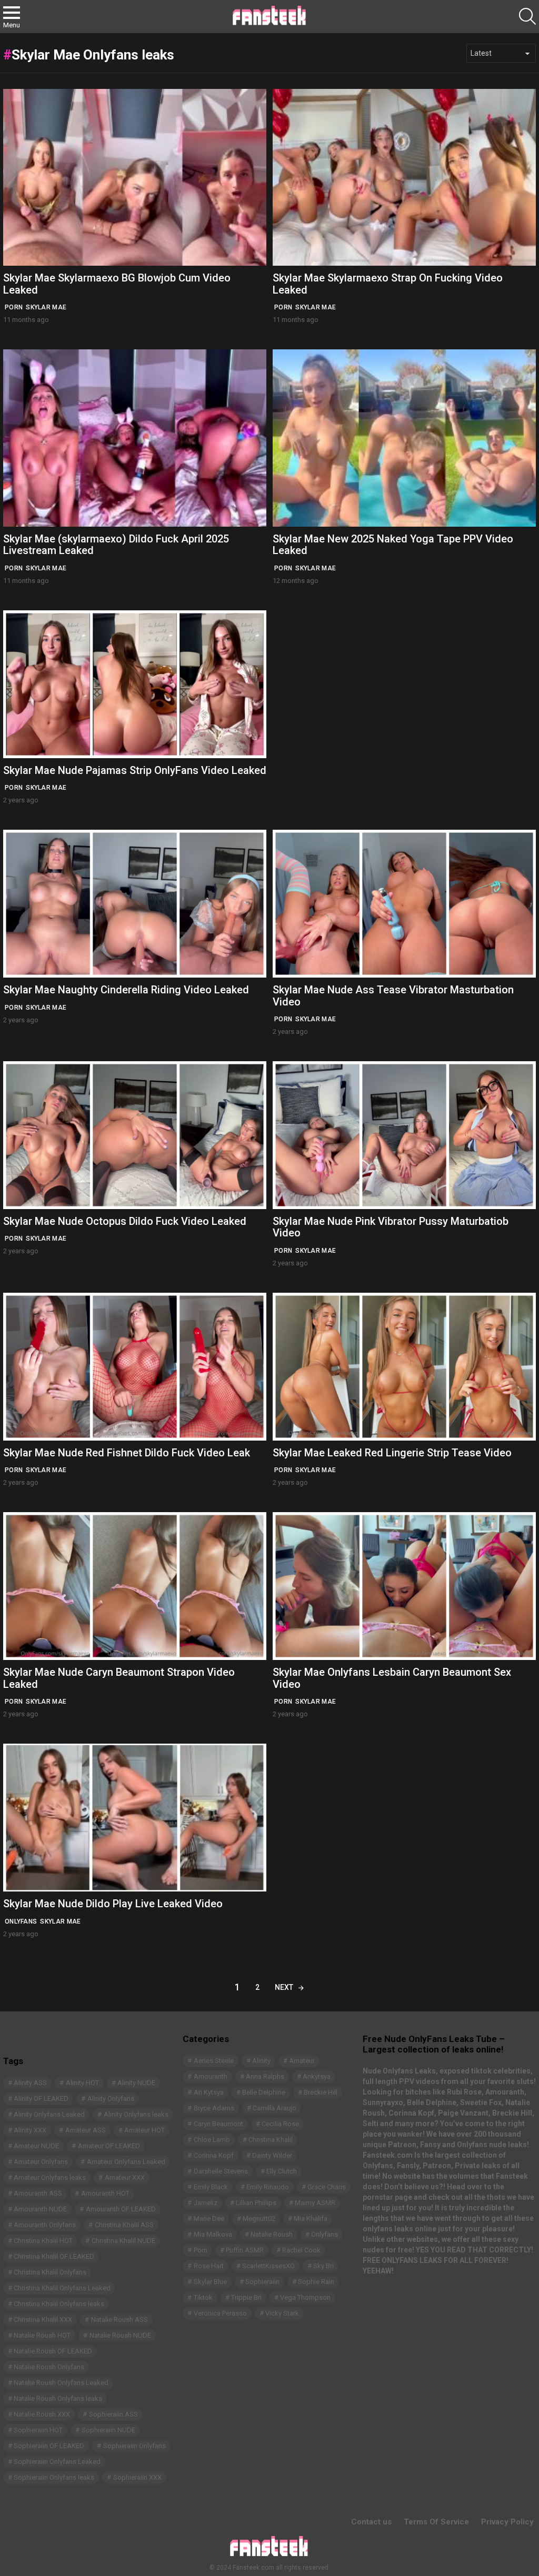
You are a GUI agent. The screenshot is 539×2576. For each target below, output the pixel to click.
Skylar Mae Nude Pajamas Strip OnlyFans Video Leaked (135, 770)
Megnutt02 (259, 2218)
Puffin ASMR (245, 2250)
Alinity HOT (82, 2083)
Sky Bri (323, 2266)
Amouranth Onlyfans (45, 2225)
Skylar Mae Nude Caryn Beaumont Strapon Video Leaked (119, 1678)
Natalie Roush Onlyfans (49, 2367)
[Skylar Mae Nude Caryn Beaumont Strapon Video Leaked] (135, 1586)
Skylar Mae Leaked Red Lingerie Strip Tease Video (392, 1453)
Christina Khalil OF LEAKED (54, 2256)
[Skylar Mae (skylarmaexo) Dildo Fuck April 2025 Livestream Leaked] (135, 438)
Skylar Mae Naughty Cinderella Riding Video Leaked (126, 990)
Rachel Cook (301, 2250)
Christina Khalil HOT (43, 2241)
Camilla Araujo (275, 2108)
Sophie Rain (316, 2282)
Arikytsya (317, 2076)
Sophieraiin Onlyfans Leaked (57, 2462)
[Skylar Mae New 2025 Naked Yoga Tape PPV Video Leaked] (404, 438)
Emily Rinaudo (268, 2187)
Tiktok (203, 2297)
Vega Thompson (305, 2297)
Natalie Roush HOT (42, 2335)
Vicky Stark (282, 2313)
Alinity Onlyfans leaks (136, 2114)
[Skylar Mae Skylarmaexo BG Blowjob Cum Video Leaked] (135, 178)
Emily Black (211, 2187)
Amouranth (211, 2076)
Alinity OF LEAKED (41, 2099)
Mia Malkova (213, 2234)
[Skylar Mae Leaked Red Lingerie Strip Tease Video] (404, 1367)
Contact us (371, 2522)
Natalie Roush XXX (42, 2414)
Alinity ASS (30, 2083)
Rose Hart (209, 2266)
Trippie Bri (246, 2297)
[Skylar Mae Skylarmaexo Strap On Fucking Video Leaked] (404, 178)
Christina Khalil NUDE (123, 2241)
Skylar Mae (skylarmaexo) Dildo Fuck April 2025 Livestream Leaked (116, 545)
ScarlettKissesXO (268, 2266)
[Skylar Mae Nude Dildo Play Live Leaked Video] (135, 1818)
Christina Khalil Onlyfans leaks (59, 2304)
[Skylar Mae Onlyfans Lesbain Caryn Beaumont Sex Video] (404, 1586)
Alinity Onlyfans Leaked (49, 2114)
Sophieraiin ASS (113, 2414)
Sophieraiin (262, 2282)
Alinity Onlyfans (111, 2099)
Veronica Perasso (220, 2313)
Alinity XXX (30, 2130)
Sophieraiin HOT (38, 2430)
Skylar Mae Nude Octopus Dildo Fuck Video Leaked (125, 1221)
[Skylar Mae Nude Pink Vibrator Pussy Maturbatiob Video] (404, 1135)
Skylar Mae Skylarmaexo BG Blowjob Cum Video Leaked (117, 284)
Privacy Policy (507, 2522)
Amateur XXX (125, 2177)
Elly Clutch (282, 2171)
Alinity (261, 2061)
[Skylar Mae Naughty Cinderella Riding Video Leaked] (135, 904)
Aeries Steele (214, 2061)
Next (284, 1987)
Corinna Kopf (214, 2155)
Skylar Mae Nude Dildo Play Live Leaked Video (113, 1904)
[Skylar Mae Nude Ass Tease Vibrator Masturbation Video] (404, 904)
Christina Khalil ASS (124, 2225)
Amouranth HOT (105, 2193)
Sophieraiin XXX (137, 2477)
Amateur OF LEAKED (109, 2146)
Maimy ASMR (315, 2203)
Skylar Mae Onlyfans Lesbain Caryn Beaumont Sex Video (392, 1678)
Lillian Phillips (256, 2203)
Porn (14, 307)
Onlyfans (21, 1921)
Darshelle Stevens (221, 2171)
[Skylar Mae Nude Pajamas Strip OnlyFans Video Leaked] (135, 684)
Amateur (302, 2061)
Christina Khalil (271, 2140)
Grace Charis (327, 2187)
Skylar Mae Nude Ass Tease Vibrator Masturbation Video (393, 996)
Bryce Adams (214, 2108)
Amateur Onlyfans (41, 2162)
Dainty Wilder (272, 2155)
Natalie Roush (272, 2234)
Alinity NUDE (136, 2083)
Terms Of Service (436, 2522)
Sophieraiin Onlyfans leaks (54, 2477)
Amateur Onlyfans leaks (50, 2177)
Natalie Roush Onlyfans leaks (58, 2398)
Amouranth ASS (38, 2193)
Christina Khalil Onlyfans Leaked (62, 2288)
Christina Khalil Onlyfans (50, 2272)
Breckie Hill (321, 2092)
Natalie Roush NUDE (120, 2335)
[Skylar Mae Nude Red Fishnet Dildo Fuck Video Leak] (135, 1367)
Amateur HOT (144, 2130)
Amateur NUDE (36, 2146)
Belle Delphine (264, 2092)
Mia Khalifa (311, 2218)
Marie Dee (209, 2218)
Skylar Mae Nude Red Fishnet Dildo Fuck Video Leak (127, 1453)
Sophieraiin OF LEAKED (49, 2446)
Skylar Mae (46, 307)
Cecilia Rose (280, 2124)
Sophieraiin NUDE (108, 2430)
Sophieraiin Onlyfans (134, 2446)
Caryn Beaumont (218, 2124)
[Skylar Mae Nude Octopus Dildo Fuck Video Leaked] (135, 1135)
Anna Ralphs (265, 2076)
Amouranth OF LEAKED (121, 2209)
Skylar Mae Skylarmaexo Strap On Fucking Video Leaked (388, 284)
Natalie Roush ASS (119, 2320)
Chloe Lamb (212, 2140)
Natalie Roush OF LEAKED (53, 2351)
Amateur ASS (86, 2130)
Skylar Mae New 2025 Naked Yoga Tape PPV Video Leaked (393, 545)
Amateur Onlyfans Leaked (126, 2162)
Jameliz (206, 2203)
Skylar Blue (210, 2282)
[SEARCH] (527, 16)
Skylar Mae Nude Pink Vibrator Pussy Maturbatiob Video (391, 1227)
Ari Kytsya (209, 2092)
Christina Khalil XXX (43, 2320)
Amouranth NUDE (40, 2209)
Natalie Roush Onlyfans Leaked (61, 2383)
